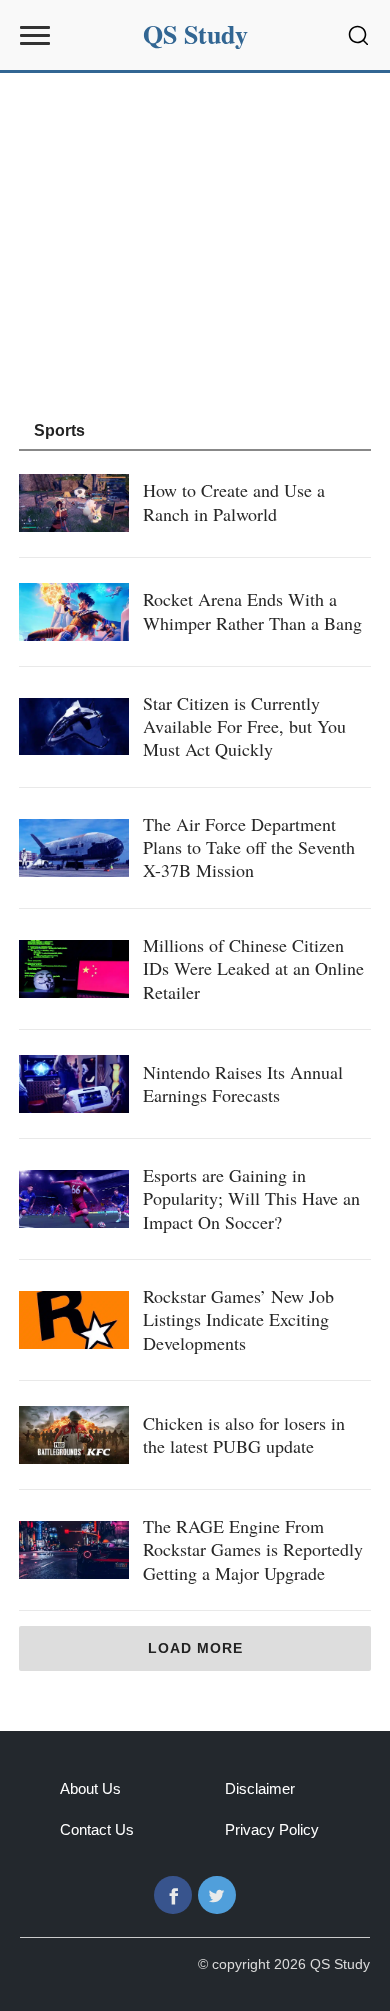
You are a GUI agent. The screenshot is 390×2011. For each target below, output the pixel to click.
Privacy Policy (272, 1829)
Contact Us (97, 1829)
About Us (90, 1788)
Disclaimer (260, 1788)
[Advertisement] (195, 243)
